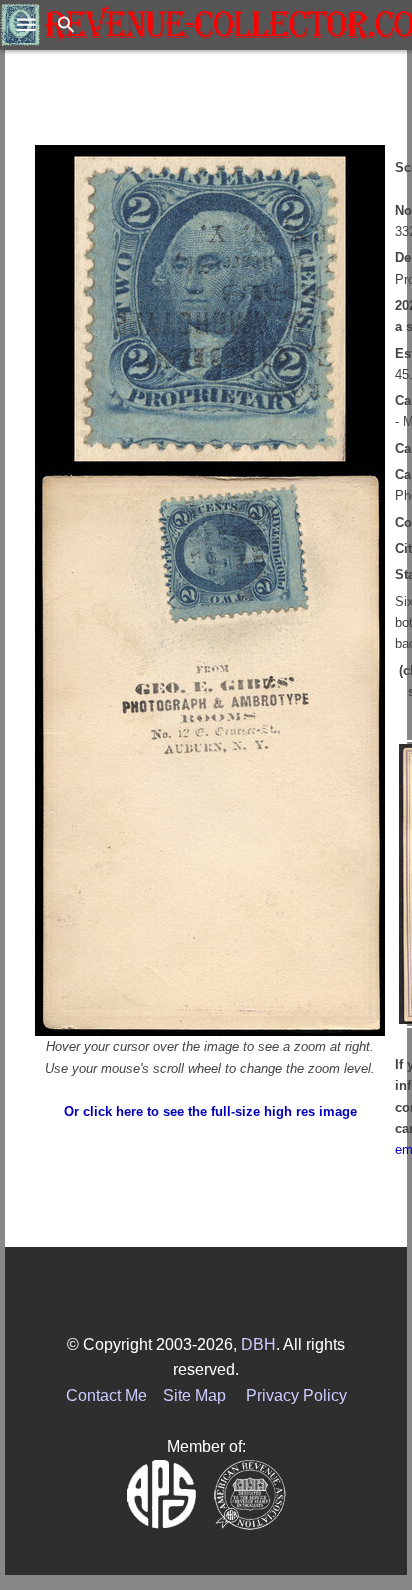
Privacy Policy (296, 1395)
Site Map (194, 1395)
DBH (258, 1344)
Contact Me (106, 1395)
